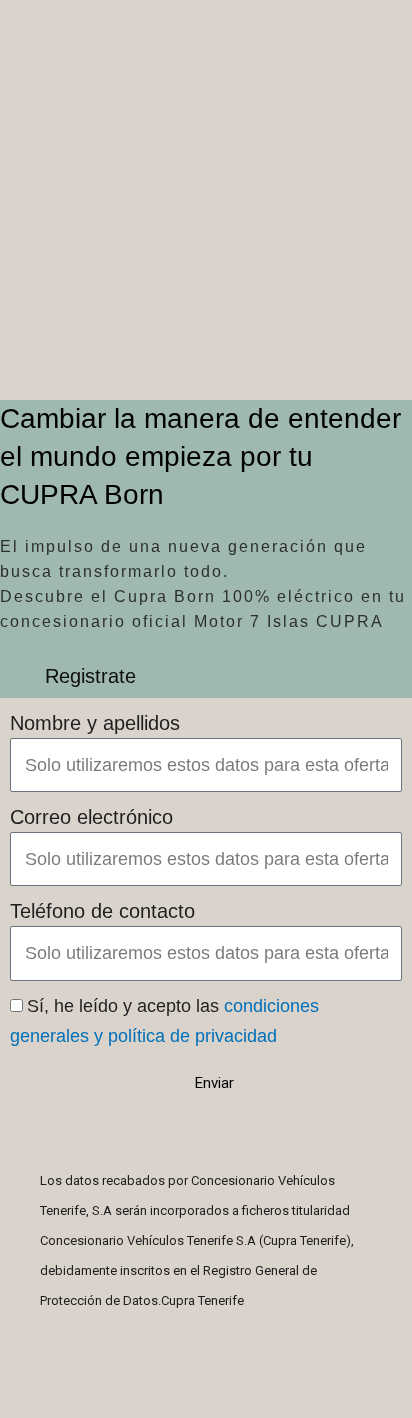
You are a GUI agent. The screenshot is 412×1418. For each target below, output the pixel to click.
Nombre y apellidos (95, 723)
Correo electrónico (91, 817)
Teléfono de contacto (102, 911)
